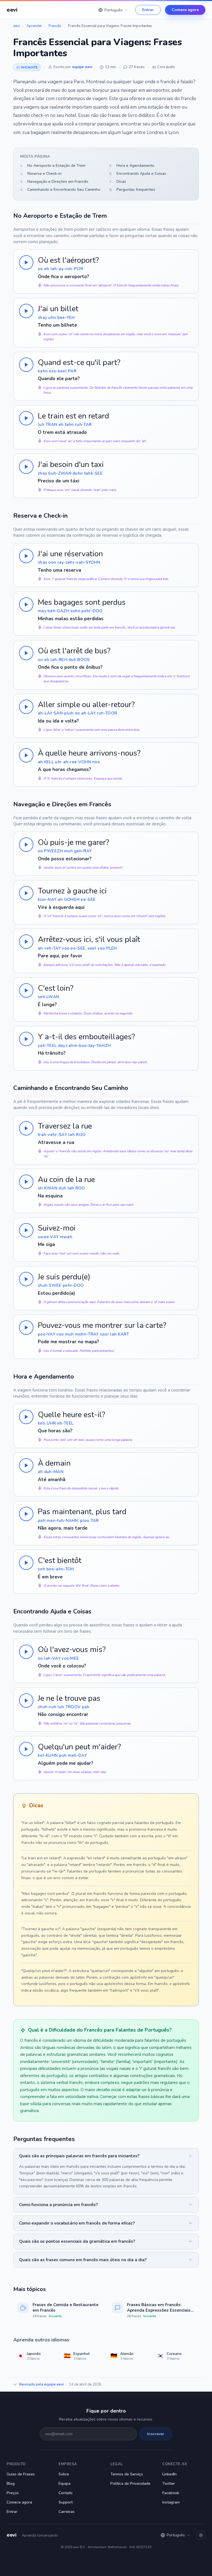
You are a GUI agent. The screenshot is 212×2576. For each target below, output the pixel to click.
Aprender (34, 26)
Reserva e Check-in (41, 174)
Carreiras (67, 2512)
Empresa (68, 2464)
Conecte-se (175, 2464)
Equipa (64, 2484)
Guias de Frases (21, 2474)
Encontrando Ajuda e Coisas (138, 174)
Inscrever (156, 2434)
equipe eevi (82, 67)
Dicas (118, 182)
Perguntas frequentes (132, 190)
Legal (117, 2464)
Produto (16, 2464)
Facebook (171, 2493)
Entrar (148, 10)
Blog (11, 2484)
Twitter (169, 2484)
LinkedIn (169, 2474)
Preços (13, 2493)
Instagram (171, 2502)
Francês (55, 26)
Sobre (64, 2474)
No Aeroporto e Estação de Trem (53, 166)
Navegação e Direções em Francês (54, 182)
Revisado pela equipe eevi (42, 2384)
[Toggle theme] (201, 2535)
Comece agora (185, 10)
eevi (17, 26)
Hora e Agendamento (132, 166)
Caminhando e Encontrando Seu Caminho (60, 190)
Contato (66, 2493)
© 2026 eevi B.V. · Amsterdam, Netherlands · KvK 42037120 (106, 2547)
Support (66, 2502)
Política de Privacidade (130, 2484)
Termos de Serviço (127, 2474)
